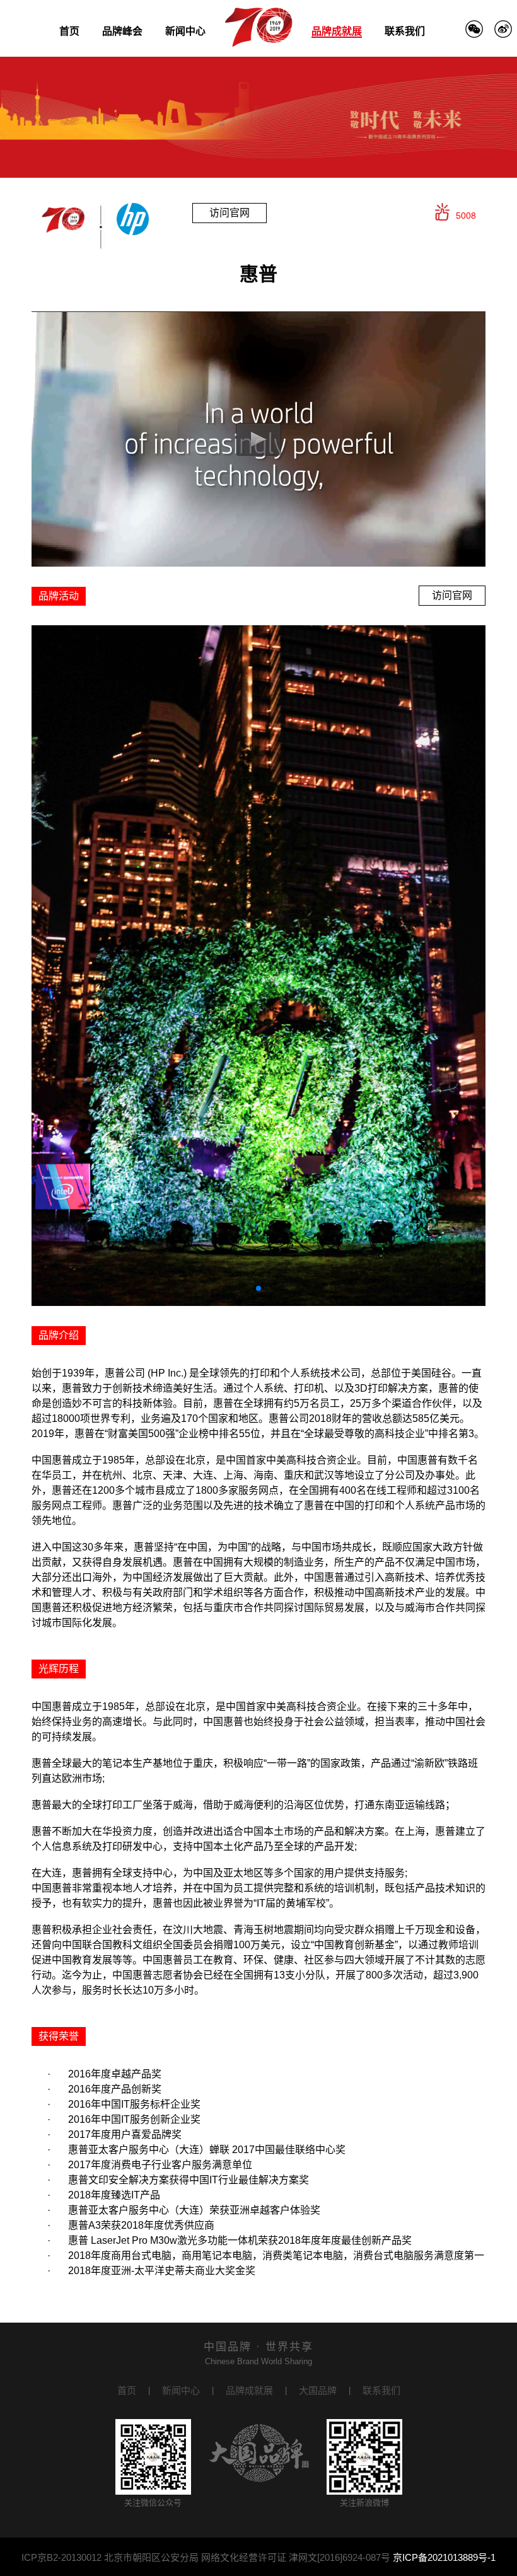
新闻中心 (185, 31)
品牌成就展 (337, 31)
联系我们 (405, 31)
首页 (69, 31)
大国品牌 (318, 2390)
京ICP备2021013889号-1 (444, 2557)
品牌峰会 (122, 31)
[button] (258, 1288)
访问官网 (229, 213)
